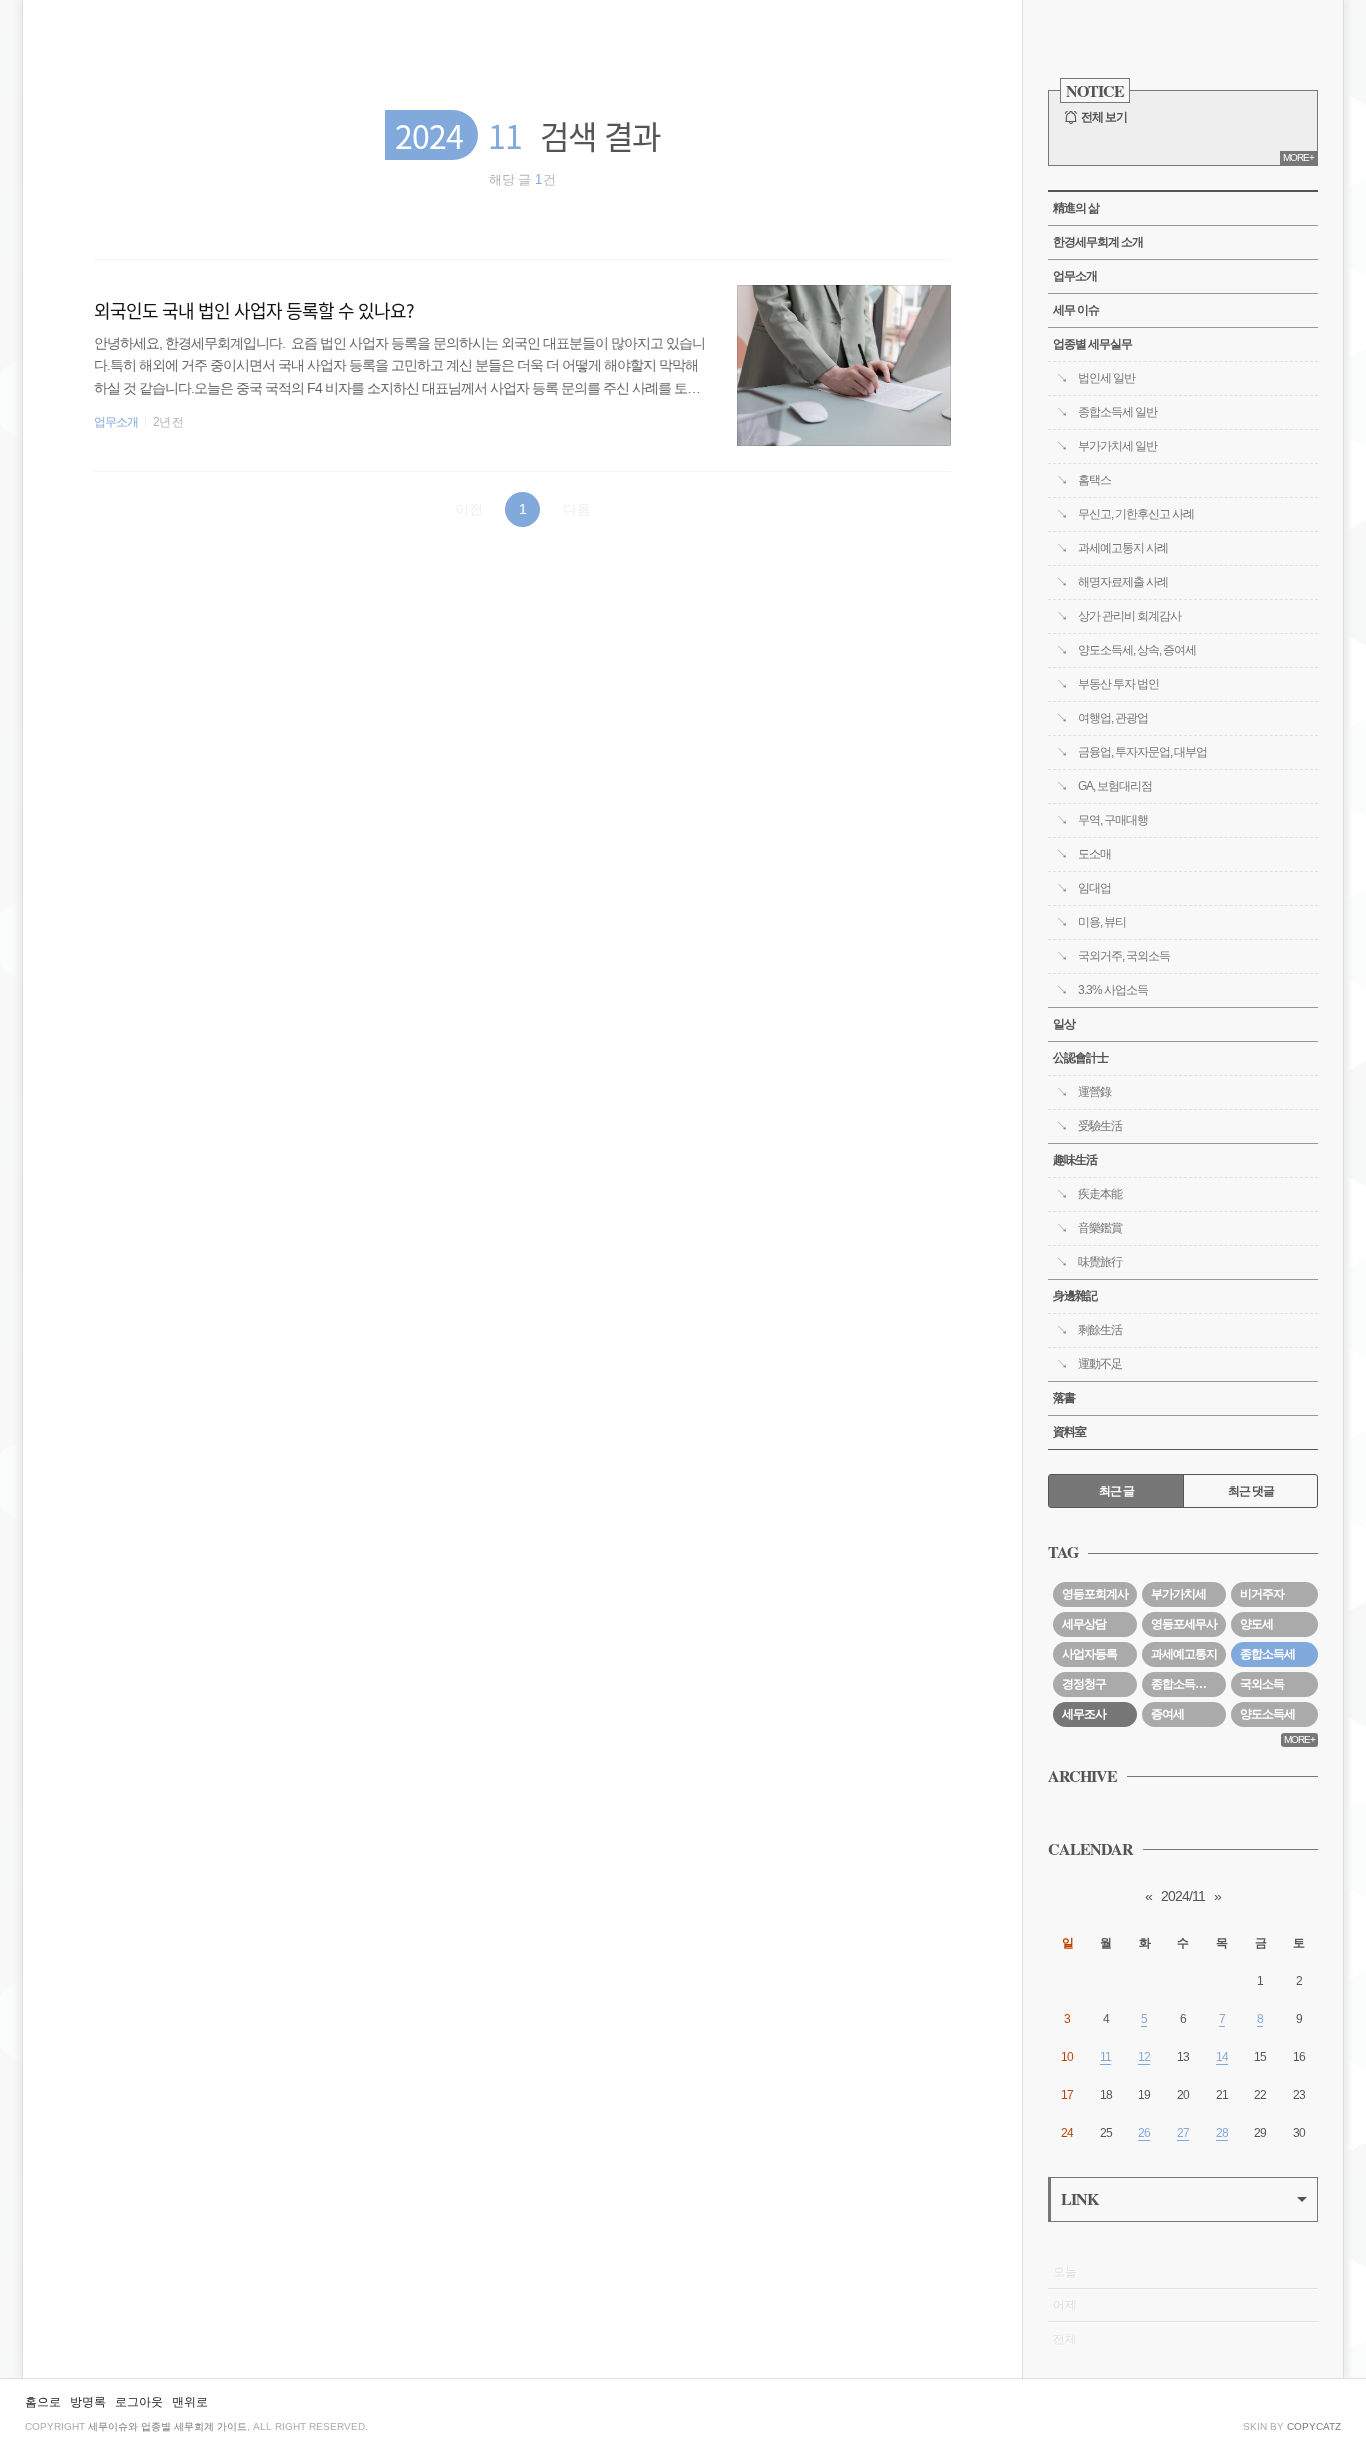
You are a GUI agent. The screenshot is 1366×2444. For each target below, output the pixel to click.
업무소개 (116, 422)
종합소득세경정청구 (1188, 1684)
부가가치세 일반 (1117, 446)
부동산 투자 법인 (1118, 684)
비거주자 (1262, 1594)
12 (1144, 2057)
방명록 (88, 2402)
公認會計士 (1080, 1058)
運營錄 (1094, 1092)
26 (1144, 2133)
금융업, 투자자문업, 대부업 (1142, 752)
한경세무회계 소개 (1098, 242)
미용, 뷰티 (1102, 922)
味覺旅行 (1100, 1262)
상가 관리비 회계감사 (1129, 616)
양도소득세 (1267, 1714)
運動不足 (1100, 1364)
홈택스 (1094, 480)
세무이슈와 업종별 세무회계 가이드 (167, 2426)
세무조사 (1084, 1714)
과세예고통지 (1184, 1654)
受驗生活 (1100, 1126)
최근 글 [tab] (1116, 1491)
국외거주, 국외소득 (1124, 956)
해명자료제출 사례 (1123, 582)
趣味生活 (1075, 1160)
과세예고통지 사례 (1123, 548)
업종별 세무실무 (1092, 344)
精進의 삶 (1076, 208)
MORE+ (1298, 157)
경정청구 (1084, 1684)
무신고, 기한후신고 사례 (1136, 514)
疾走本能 (1100, 1194)
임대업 (1094, 888)
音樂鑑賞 (1100, 1228)
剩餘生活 (1100, 1330)
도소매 (1094, 854)
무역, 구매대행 (1113, 820)
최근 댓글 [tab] (1251, 1491)
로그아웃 (139, 2402)
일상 (1064, 1024)
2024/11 (1183, 1896)
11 (1105, 2057)
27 (1183, 2133)
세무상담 (1084, 1624)
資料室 (1069, 1432)
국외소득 (1262, 1684)
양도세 (1256, 1624)
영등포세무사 (1184, 1624)
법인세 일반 (1106, 378)
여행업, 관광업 (1113, 718)
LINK (1079, 2198)
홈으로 (43, 2402)
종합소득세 (1267, 1654)
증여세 (1167, 1714)
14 (1222, 2057)
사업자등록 (1089, 1654)
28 (1222, 2133)
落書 (1064, 1398)
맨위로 (190, 2402)
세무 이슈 (1076, 310)
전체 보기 (1104, 117)
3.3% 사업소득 (1113, 990)
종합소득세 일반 (1117, 412)
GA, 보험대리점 (1115, 786)
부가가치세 (1178, 1594)
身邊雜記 (1075, 1296)
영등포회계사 (1095, 1594)
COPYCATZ (1314, 2426)
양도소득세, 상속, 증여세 (1137, 650)
